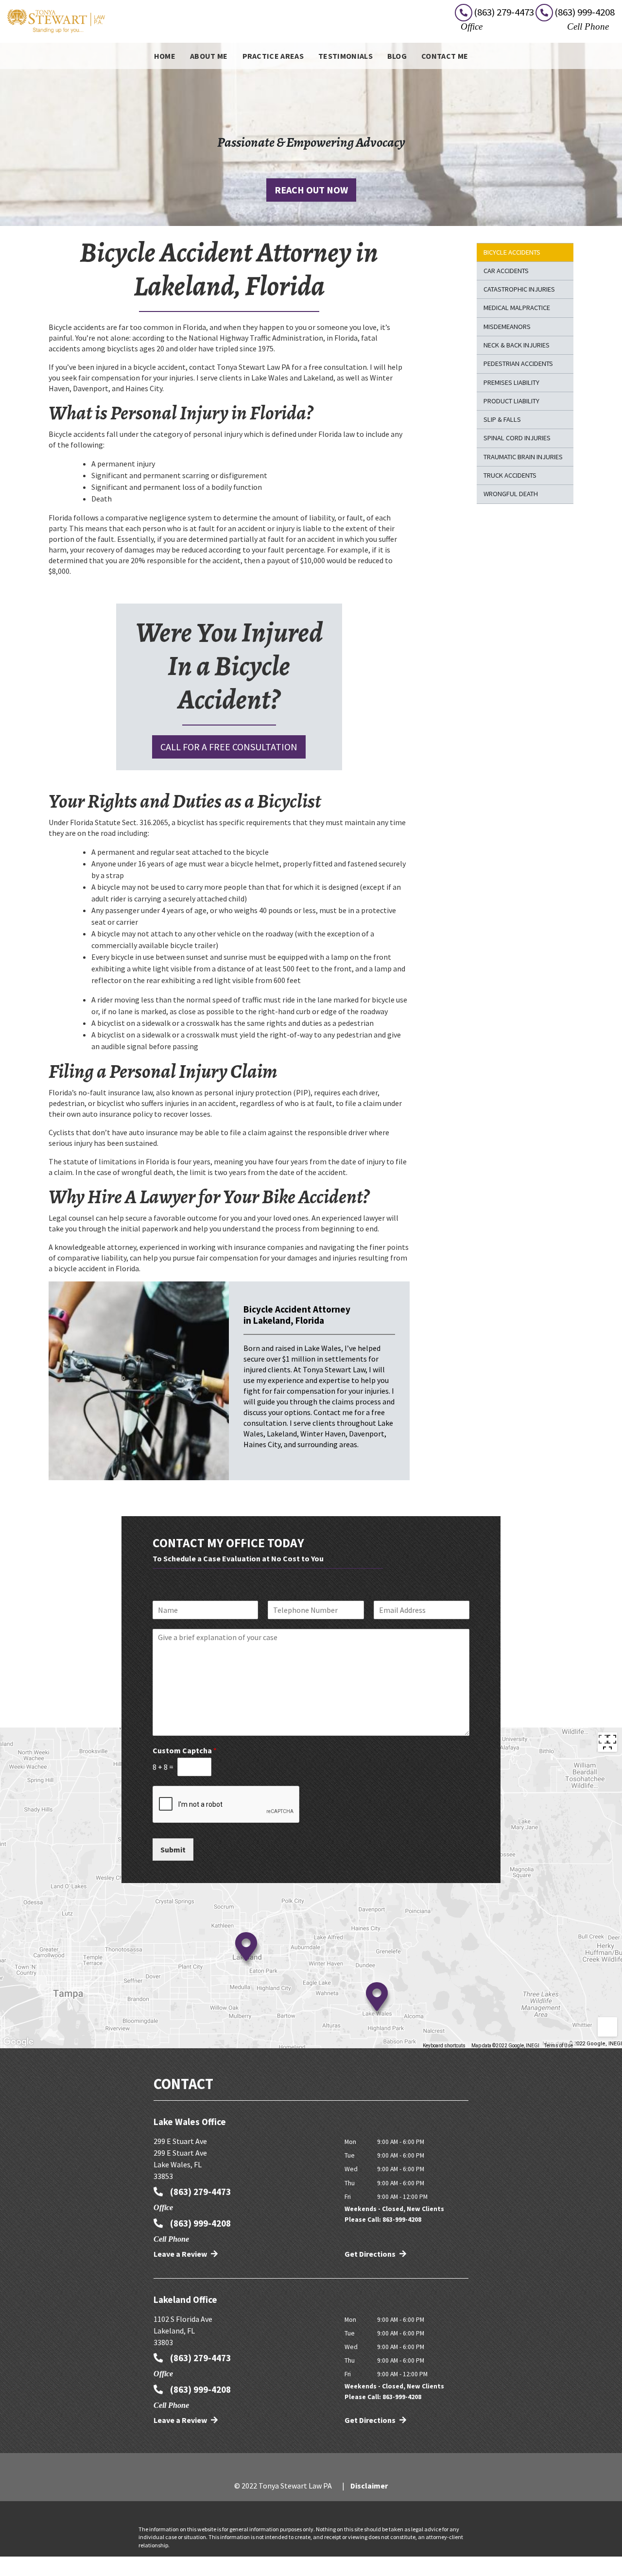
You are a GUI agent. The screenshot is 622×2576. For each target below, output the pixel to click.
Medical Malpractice (517, 308)
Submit (173, 1850)
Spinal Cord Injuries (517, 438)
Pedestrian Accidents (518, 363)
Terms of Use (559, 2046)
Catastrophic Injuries (519, 289)
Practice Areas (273, 56)
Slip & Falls (502, 419)
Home (165, 56)
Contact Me (445, 56)
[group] (311, 1888)
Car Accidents (506, 271)
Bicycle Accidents (512, 252)
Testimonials (346, 56)
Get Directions (371, 2254)
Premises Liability (511, 382)
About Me (209, 56)
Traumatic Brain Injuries (523, 457)
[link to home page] (56, 20)
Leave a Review (181, 2254)
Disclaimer (369, 2486)
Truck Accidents (510, 475)
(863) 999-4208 (199, 2223)
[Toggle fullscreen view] (607, 1742)
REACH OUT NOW (311, 190)
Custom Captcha (185, 1750)
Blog (397, 56)
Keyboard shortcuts (444, 2046)
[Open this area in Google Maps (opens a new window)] (18, 2042)
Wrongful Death (511, 494)
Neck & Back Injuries (517, 345)
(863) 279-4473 (199, 2192)
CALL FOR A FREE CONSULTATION (229, 747)
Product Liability (511, 401)
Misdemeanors (507, 327)
